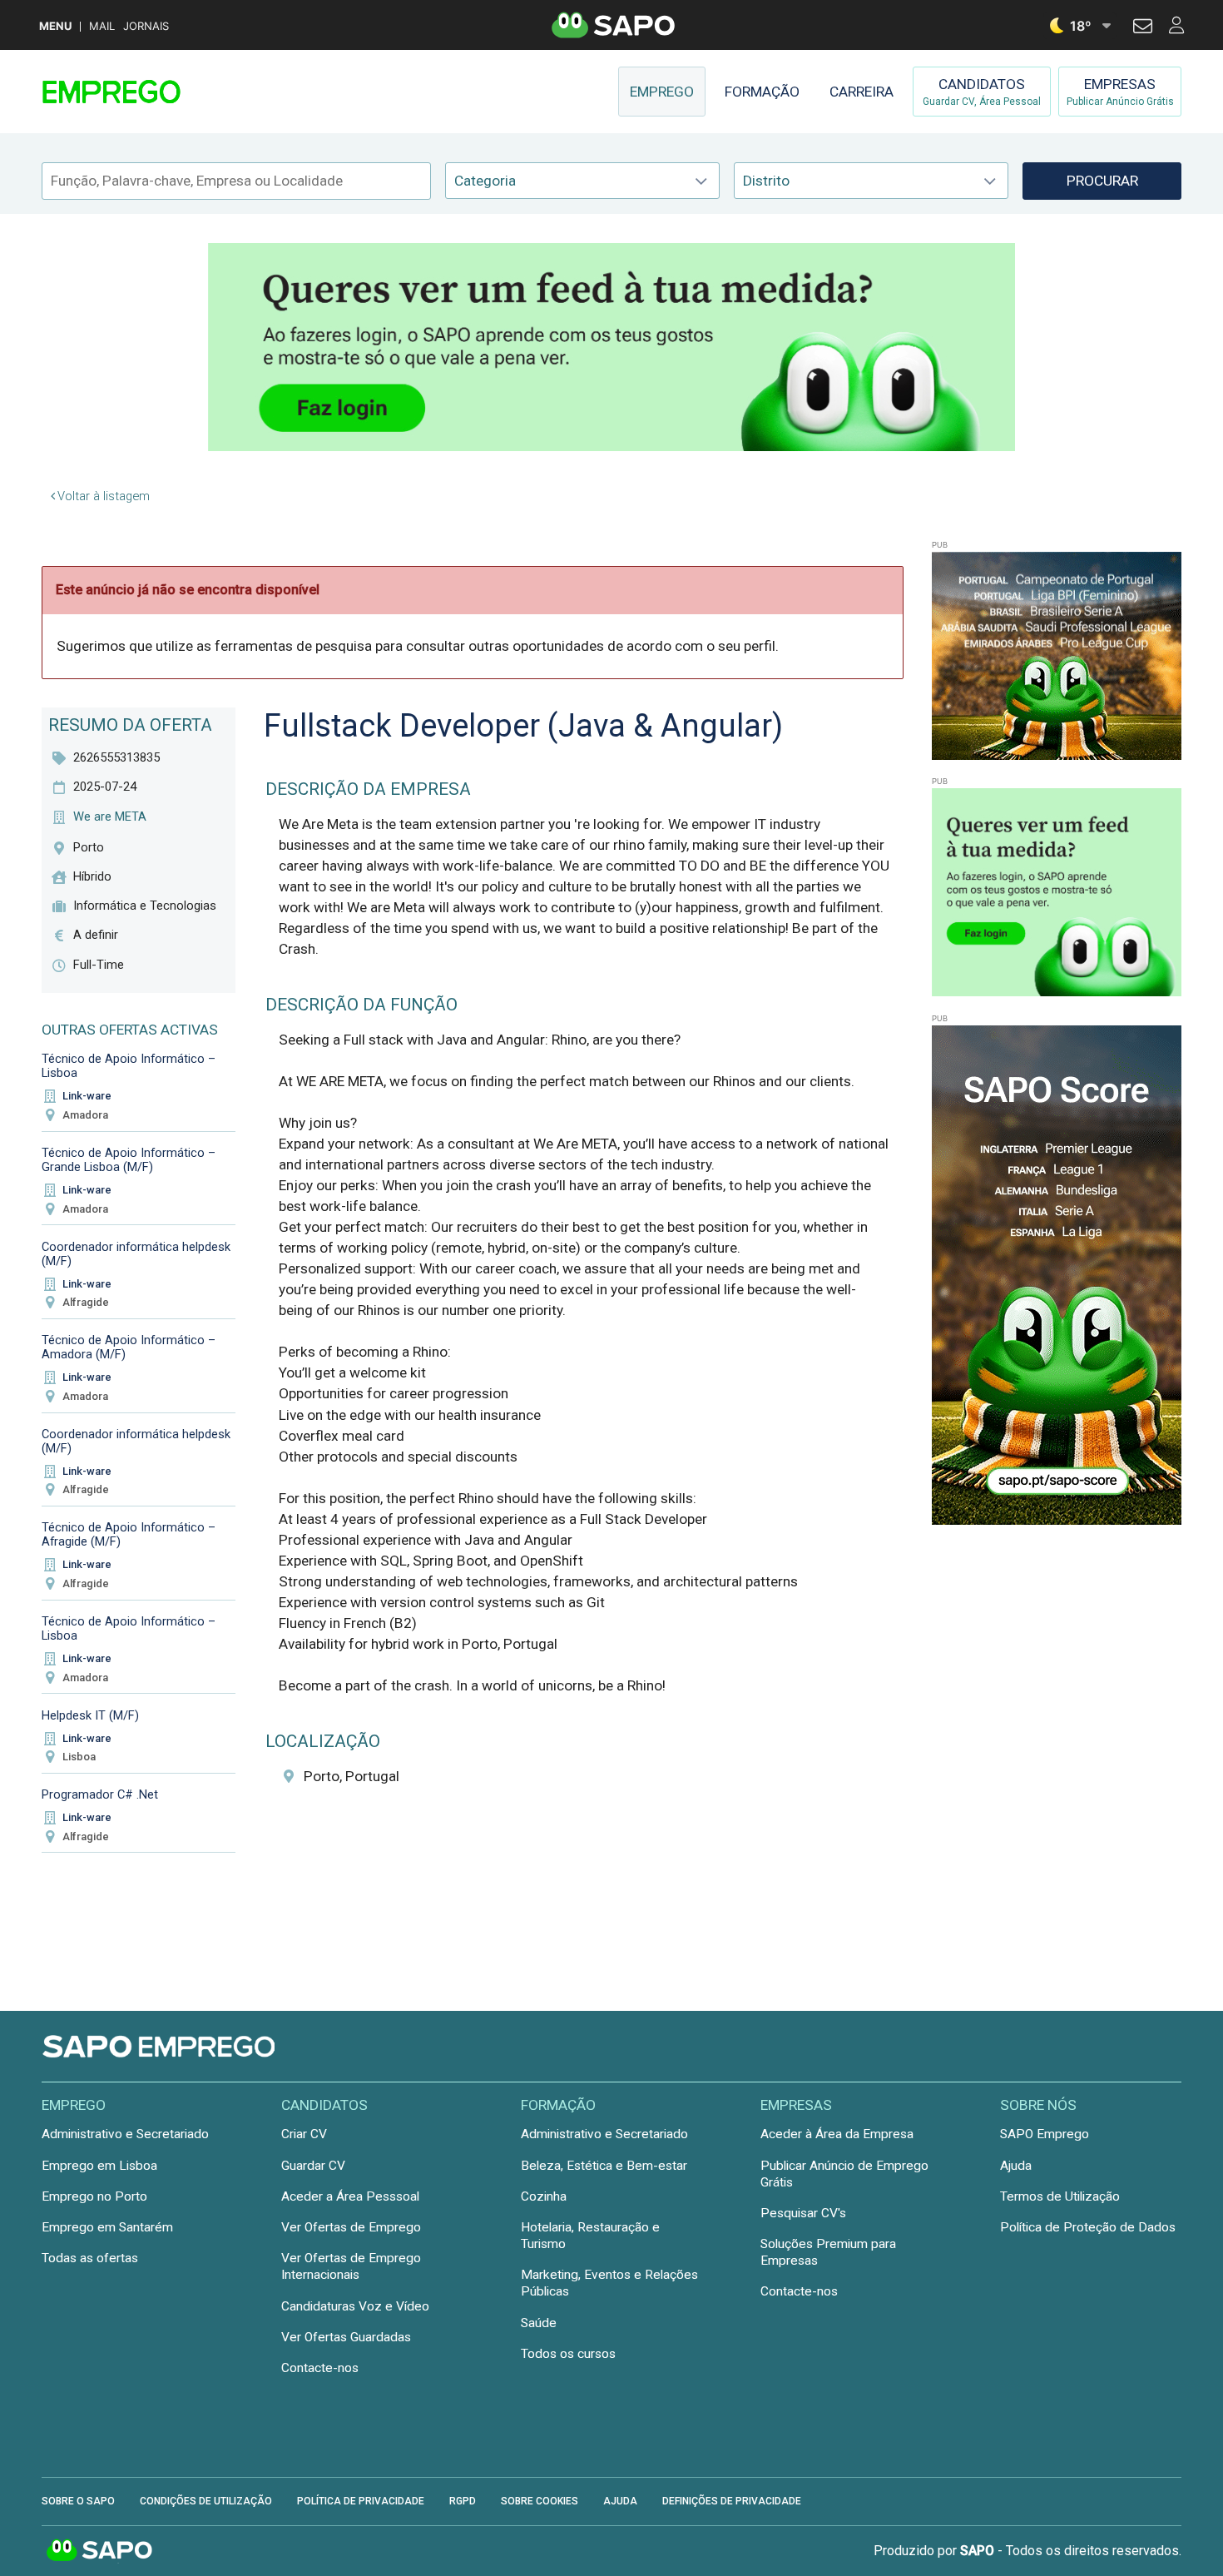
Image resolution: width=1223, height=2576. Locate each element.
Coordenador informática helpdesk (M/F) (136, 1254)
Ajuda (1016, 2166)
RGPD (463, 2501)
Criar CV (304, 2134)
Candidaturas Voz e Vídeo (355, 2306)
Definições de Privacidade (732, 2501)
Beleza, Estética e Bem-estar (604, 2166)
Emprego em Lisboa (99, 2166)
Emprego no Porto (94, 2196)
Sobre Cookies (540, 2501)
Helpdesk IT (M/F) (90, 1715)
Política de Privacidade (361, 2501)
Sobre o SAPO (78, 2501)
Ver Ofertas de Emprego (351, 2227)
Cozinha (544, 2196)
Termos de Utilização (1060, 2196)
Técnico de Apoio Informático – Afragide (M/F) (129, 1534)
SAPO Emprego (1045, 2134)
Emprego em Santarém (107, 2227)
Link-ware (87, 1096)
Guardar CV (313, 2166)
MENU (55, 26)
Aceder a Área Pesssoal (350, 2196)
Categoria (485, 181)
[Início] (160, 92)
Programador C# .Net (100, 1794)
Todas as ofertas (90, 2258)
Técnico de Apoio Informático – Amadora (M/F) (129, 1347)
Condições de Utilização (206, 2501)
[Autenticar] (1143, 28)
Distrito (766, 181)
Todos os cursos (568, 2354)
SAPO (100, 2551)
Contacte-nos (320, 2368)
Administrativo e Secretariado (125, 2134)
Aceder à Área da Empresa (837, 2134)
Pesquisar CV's (803, 2213)
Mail (102, 26)
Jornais (146, 26)
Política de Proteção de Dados (1088, 2227)
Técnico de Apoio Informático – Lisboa (129, 1066)
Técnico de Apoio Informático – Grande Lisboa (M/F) (129, 1160)
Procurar (1102, 181)
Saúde (539, 2323)
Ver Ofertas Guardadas (346, 2337)
